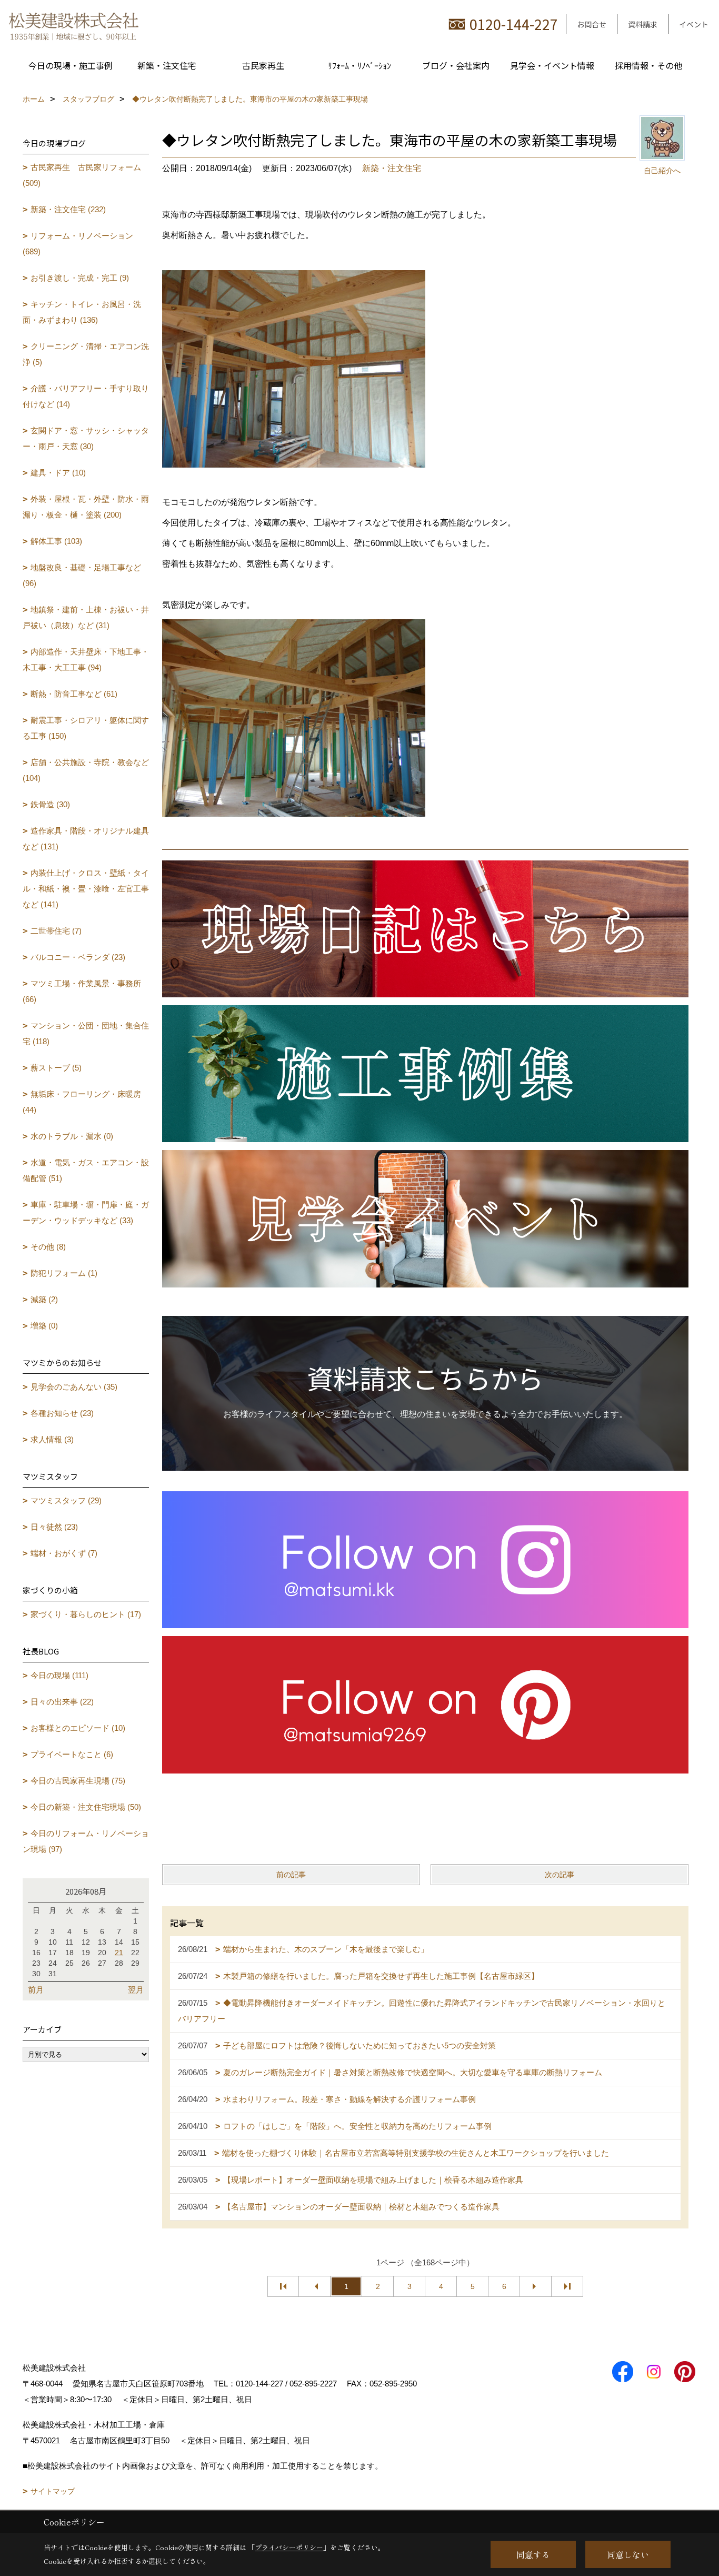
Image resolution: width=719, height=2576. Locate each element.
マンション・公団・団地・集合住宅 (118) (86, 1033)
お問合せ (592, 24)
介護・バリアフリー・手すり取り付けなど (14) (86, 396)
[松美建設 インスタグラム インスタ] (425, 1558)
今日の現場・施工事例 (71, 65)
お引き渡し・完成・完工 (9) (80, 278)
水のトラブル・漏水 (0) (72, 1136)
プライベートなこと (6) (72, 1754)
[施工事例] (425, 1073)
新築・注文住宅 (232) (68, 209)
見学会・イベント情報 (552, 65)
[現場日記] (425, 928)
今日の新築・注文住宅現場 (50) (86, 1807)
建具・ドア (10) (58, 473)
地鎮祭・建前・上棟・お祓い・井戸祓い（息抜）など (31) (86, 617)
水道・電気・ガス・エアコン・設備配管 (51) (86, 1170)
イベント (694, 24)
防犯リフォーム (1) (64, 1273)
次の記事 (560, 1875)
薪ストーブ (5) (56, 1068)
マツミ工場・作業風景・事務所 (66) (82, 991)
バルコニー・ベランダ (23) (78, 957)
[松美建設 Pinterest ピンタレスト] (425, 1704)
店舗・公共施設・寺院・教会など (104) (86, 770)
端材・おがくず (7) (64, 1553)
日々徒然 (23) (54, 1527)
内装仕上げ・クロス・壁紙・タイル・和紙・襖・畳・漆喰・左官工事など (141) (86, 889)
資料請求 (643, 24)
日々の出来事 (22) (62, 1702)
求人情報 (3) (52, 1439)
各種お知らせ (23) (62, 1413)
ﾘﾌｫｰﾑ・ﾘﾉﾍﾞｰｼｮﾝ (359, 65)
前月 (36, 1990)
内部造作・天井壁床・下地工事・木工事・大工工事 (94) (86, 660)
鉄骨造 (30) (50, 804)
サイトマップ (53, 2491)
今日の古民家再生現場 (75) (78, 1781)
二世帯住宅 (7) (56, 931)
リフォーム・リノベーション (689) (78, 244)
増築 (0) (44, 1326)
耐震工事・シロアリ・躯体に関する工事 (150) (86, 728)
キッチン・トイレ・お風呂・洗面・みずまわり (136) (82, 312)
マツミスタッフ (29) (66, 1500)
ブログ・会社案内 (456, 65)
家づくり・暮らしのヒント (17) (86, 1614)
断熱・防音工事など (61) (74, 694)
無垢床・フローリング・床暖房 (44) (82, 1102)
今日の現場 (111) (59, 1675)
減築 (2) (44, 1299)
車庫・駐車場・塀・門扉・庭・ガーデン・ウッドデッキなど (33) (86, 1212)
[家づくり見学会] (425, 1218)
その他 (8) (48, 1247)
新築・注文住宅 (167, 65)
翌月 (136, 1990)
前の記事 (291, 1875)
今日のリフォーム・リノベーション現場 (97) (86, 1841)
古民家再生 (263, 65)
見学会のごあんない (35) (74, 1387)
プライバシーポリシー (289, 2547)
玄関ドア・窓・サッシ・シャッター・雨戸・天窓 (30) (86, 438)
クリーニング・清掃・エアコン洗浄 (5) (86, 354)
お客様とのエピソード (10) (78, 1728)
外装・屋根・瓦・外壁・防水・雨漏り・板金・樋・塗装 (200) (86, 507)
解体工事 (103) (56, 541)
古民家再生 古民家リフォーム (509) (82, 175)
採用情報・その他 (648, 65)
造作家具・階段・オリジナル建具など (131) (86, 839)
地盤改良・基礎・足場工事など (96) (82, 575)
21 (119, 1953)
